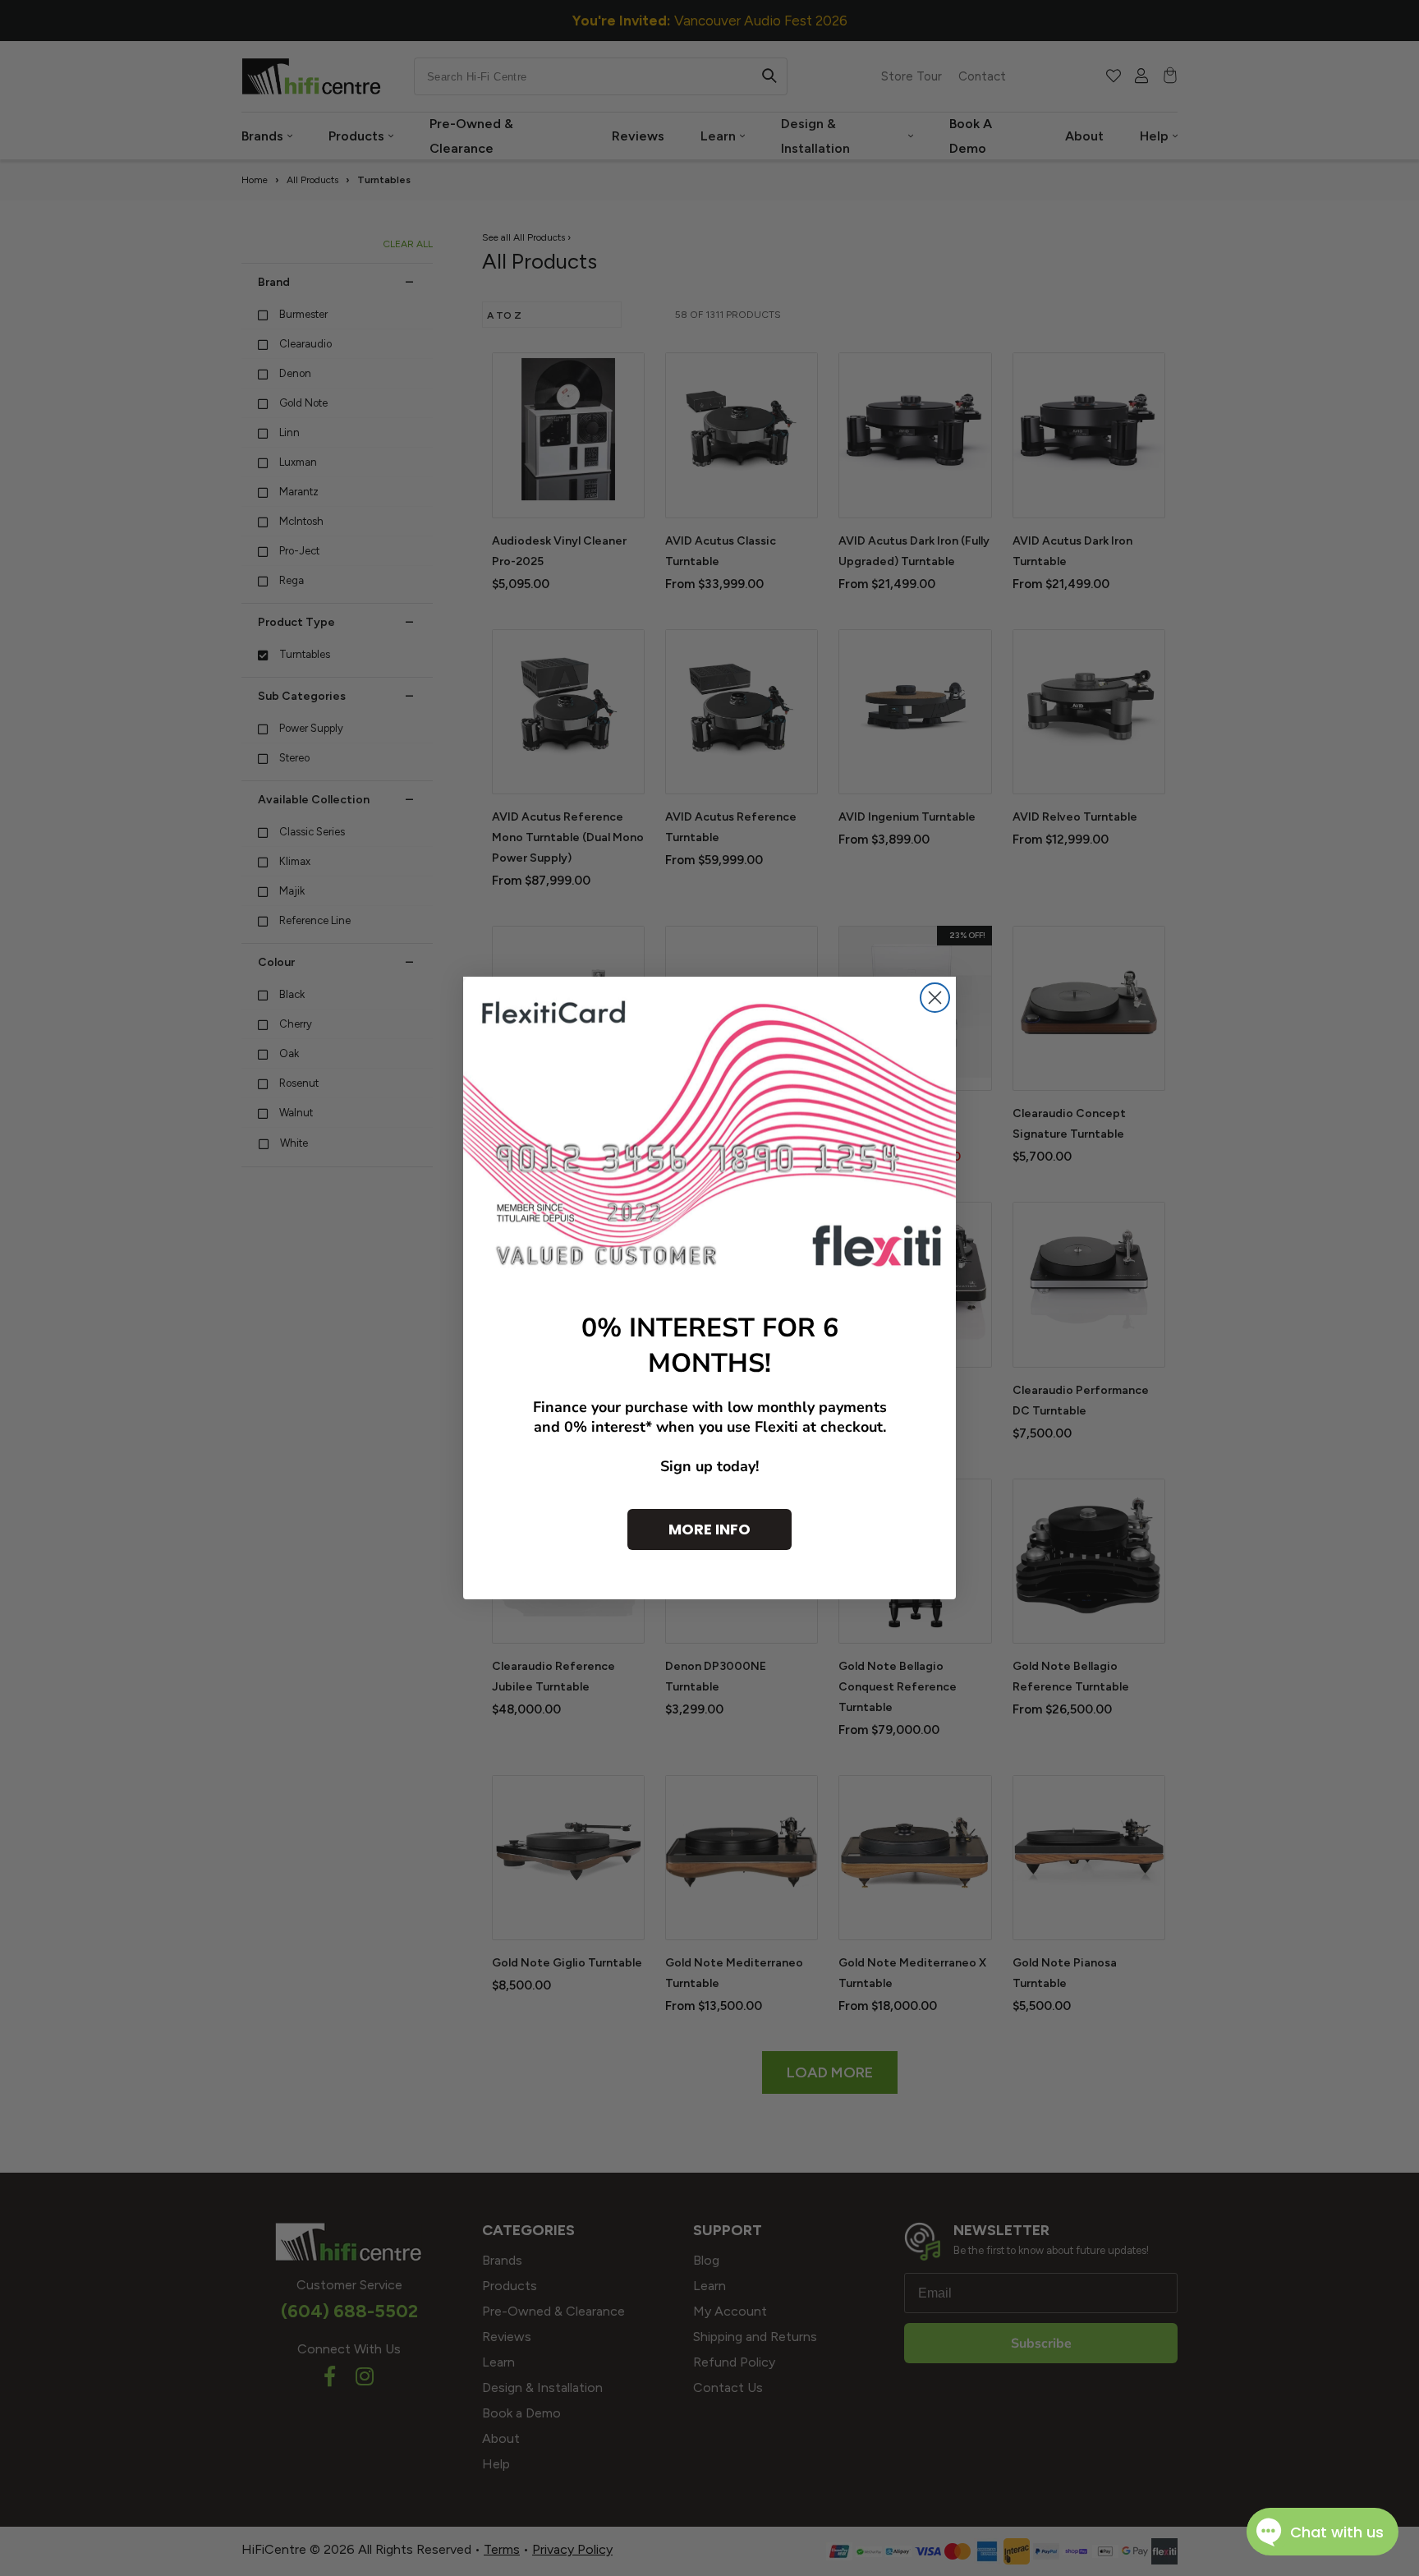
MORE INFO (709, 1529)
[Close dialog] (935, 998)
